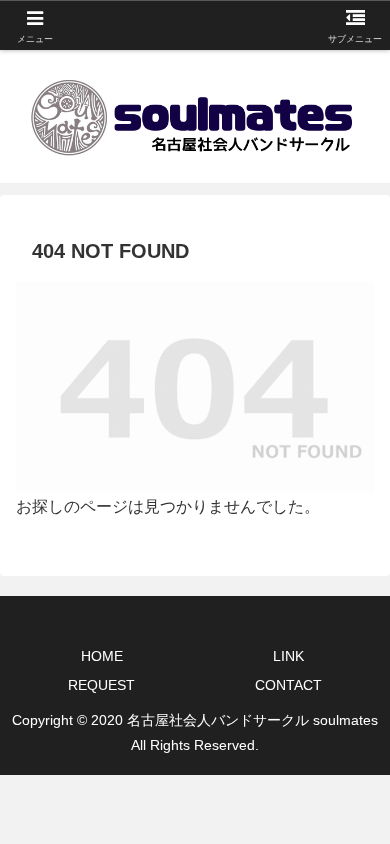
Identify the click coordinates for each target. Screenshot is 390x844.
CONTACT (288, 685)
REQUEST (101, 685)
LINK (288, 656)
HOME (102, 656)
